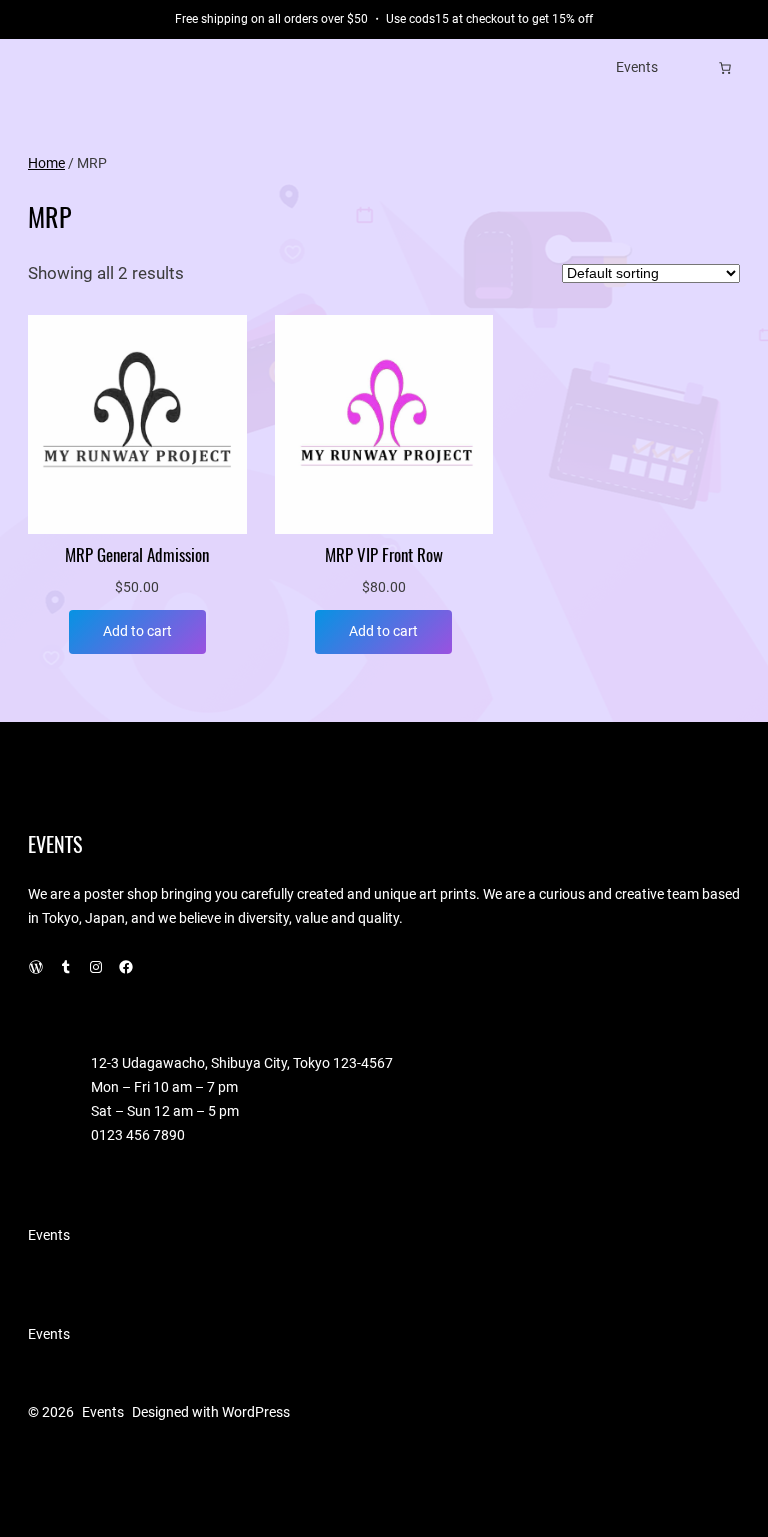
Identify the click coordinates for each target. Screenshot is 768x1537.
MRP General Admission (137, 555)
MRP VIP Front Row (384, 555)
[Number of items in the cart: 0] (725, 68)
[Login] (694, 67)
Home (46, 163)
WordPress (256, 1412)
